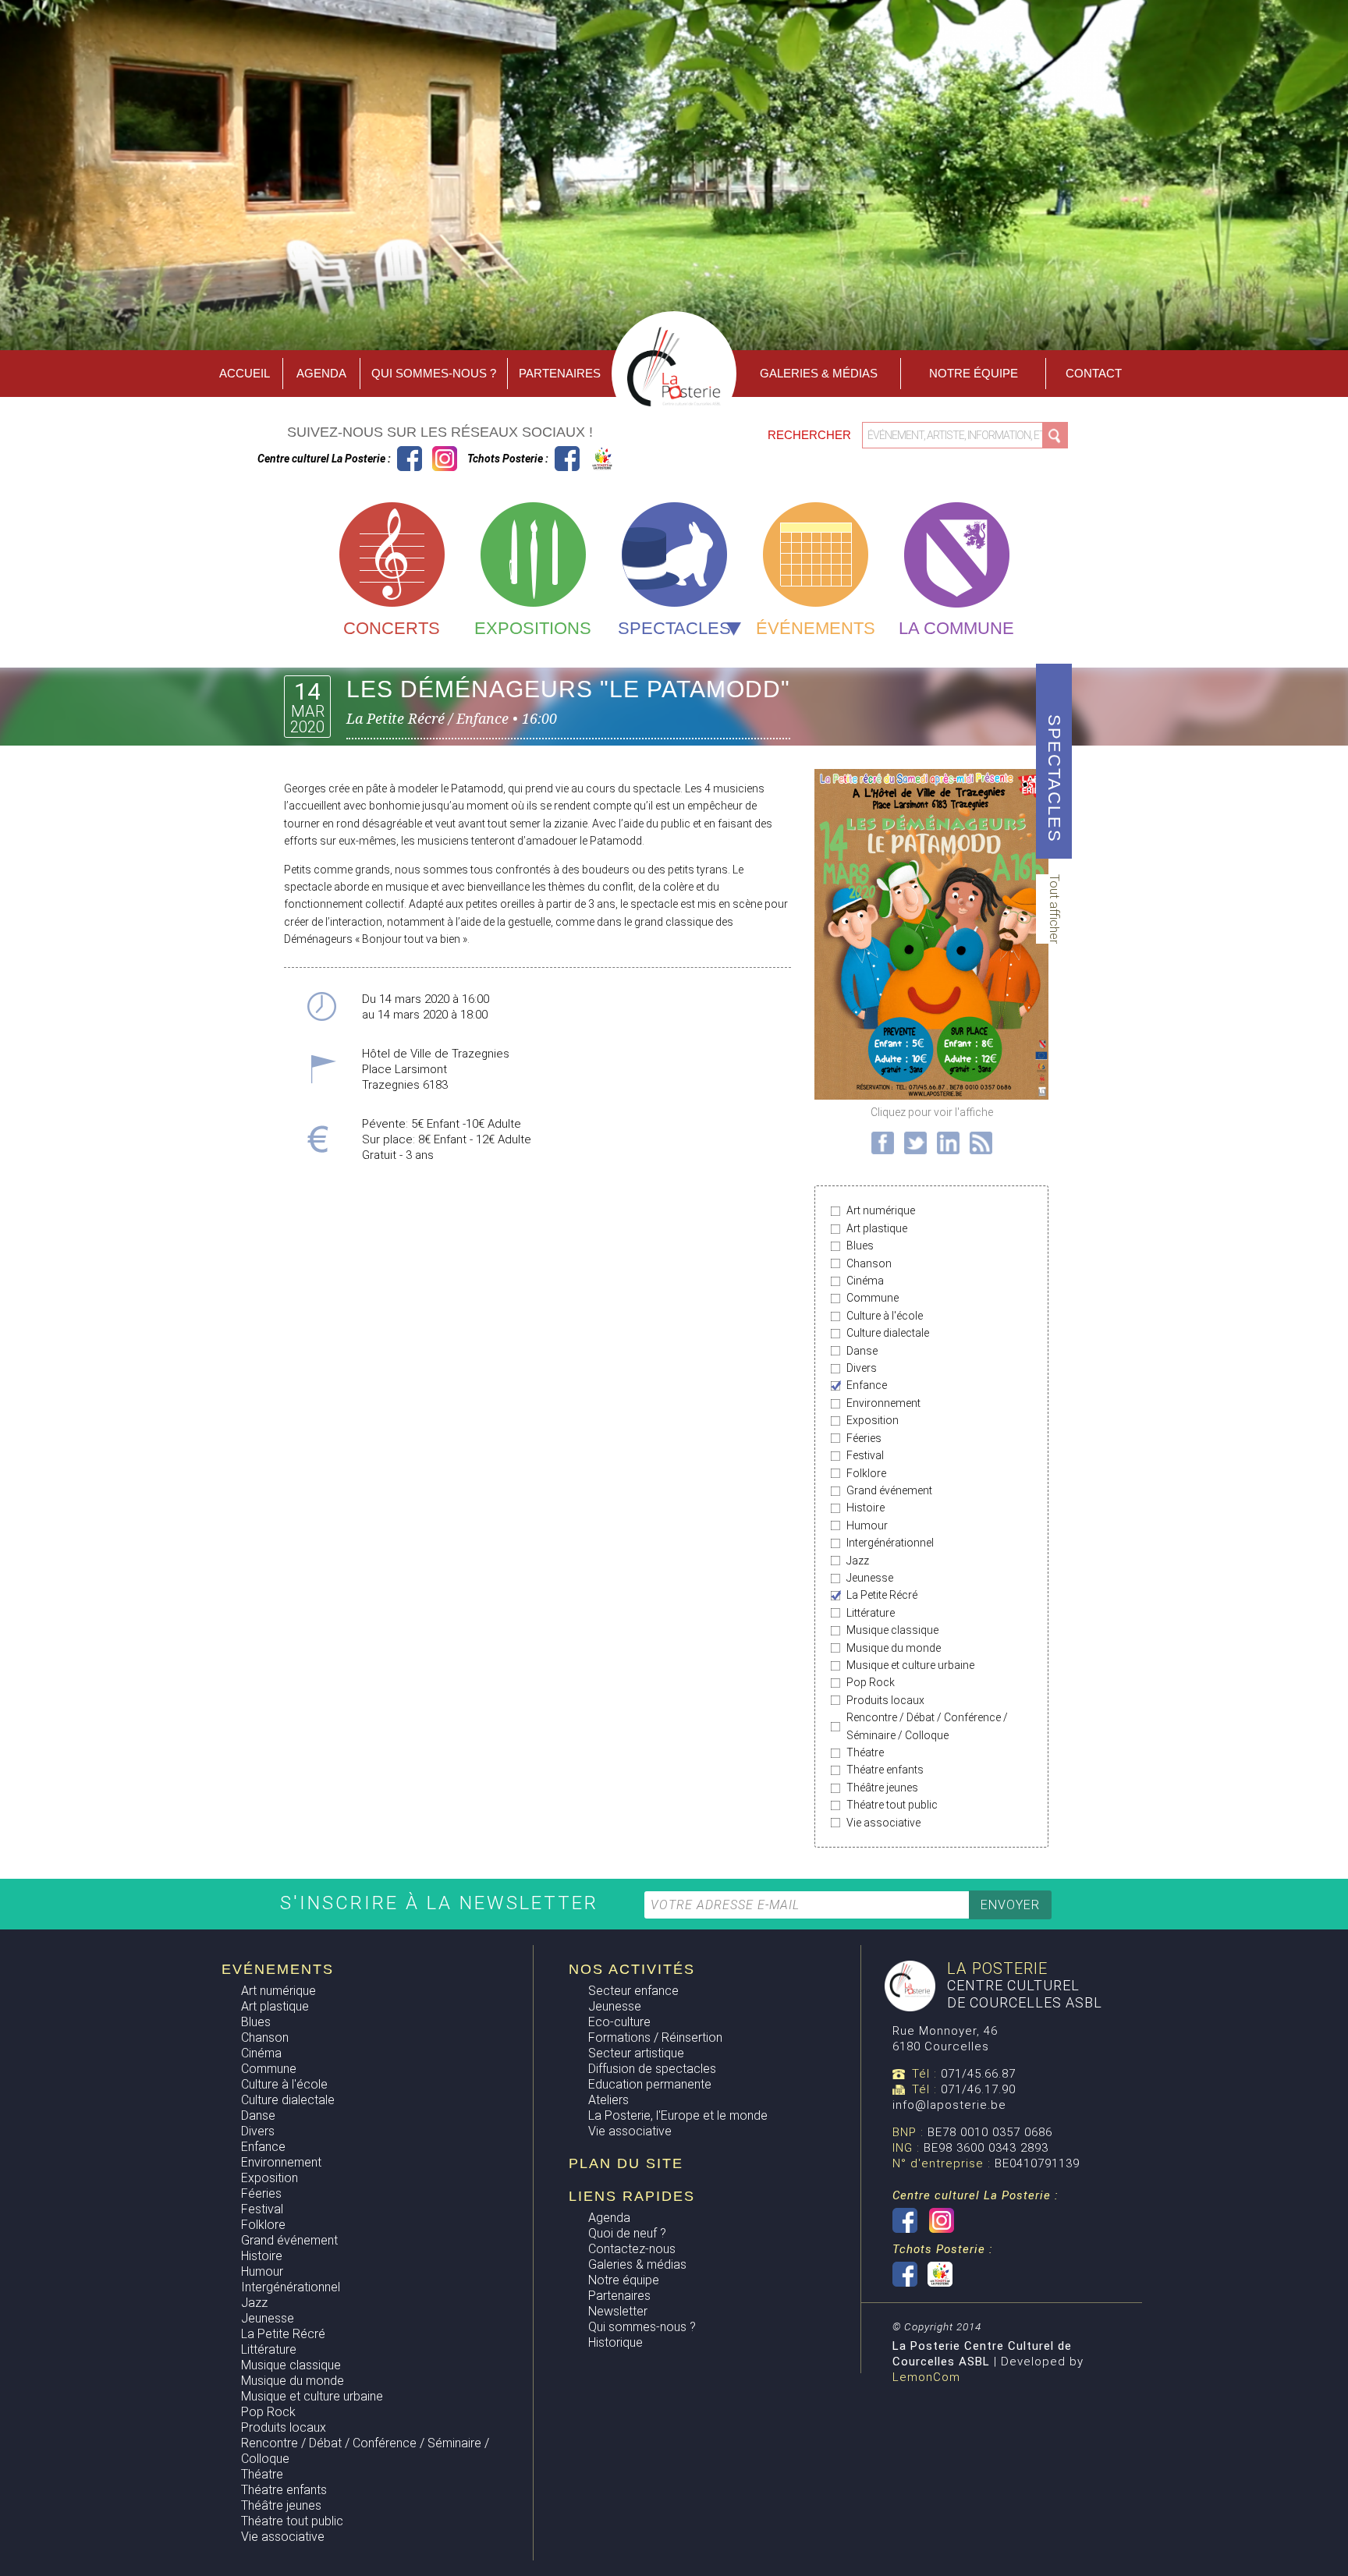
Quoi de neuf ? (627, 2233)
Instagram (445, 459)
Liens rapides (632, 2196)
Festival (865, 1455)
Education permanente (650, 2084)
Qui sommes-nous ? (434, 373)
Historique (615, 2342)
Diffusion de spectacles (652, 2069)
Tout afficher (1054, 909)
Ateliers (608, 2100)
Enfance (867, 1385)
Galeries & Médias (819, 373)
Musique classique (892, 1630)
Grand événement (889, 1490)
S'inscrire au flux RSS (981, 1143)
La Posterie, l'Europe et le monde (678, 2115)
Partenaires (560, 373)
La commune (956, 628)
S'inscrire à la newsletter (443, 1903)
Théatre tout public (892, 1805)
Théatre (865, 1752)
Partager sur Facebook (883, 1143)
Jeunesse (870, 1578)
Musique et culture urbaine (910, 1665)
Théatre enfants (885, 1770)
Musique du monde (894, 1648)
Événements (816, 628)
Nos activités (632, 1969)
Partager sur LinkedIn (948, 1143)
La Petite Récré (882, 1595)
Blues (860, 1245)
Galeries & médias (637, 2264)
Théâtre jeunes (882, 1788)
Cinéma (865, 1281)
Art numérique (881, 1210)
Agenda (321, 373)
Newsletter (618, 2311)
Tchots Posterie (585, 459)
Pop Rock (871, 1682)
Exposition (873, 1420)
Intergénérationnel (890, 1543)
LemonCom (926, 2377)
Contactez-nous (632, 2249)
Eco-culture (619, 2022)
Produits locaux (885, 1700)
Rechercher (811, 435)
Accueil (245, 373)
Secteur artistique (636, 2053)
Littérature (871, 1613)
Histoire (866, 1508)
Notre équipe (974, 373)
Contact (1094, 373)
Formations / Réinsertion (655, 2037)
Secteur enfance (633, 1991)
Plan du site (626, 2163)
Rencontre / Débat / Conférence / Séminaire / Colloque (927, 1726)
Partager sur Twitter (915, 1143)
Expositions (533, 628)
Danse (862, 1351)
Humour (867, 1525)
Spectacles (674, 628)
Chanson (869, 1263)
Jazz (858, 1561)
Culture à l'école (885, 1316)
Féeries (864, 1438)
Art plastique (877, 1228)
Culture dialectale (888, 1333)
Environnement (883, 1403)
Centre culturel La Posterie (410, 459)
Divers (862, 1368)
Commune (873, 1298)
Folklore (866, 1473)
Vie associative (883, 1823)
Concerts (392, 628)
